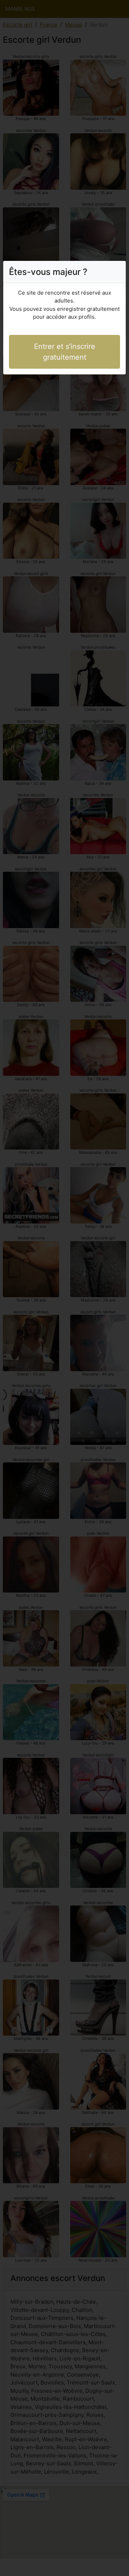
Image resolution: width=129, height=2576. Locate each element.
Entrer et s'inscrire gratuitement (65, 352)
